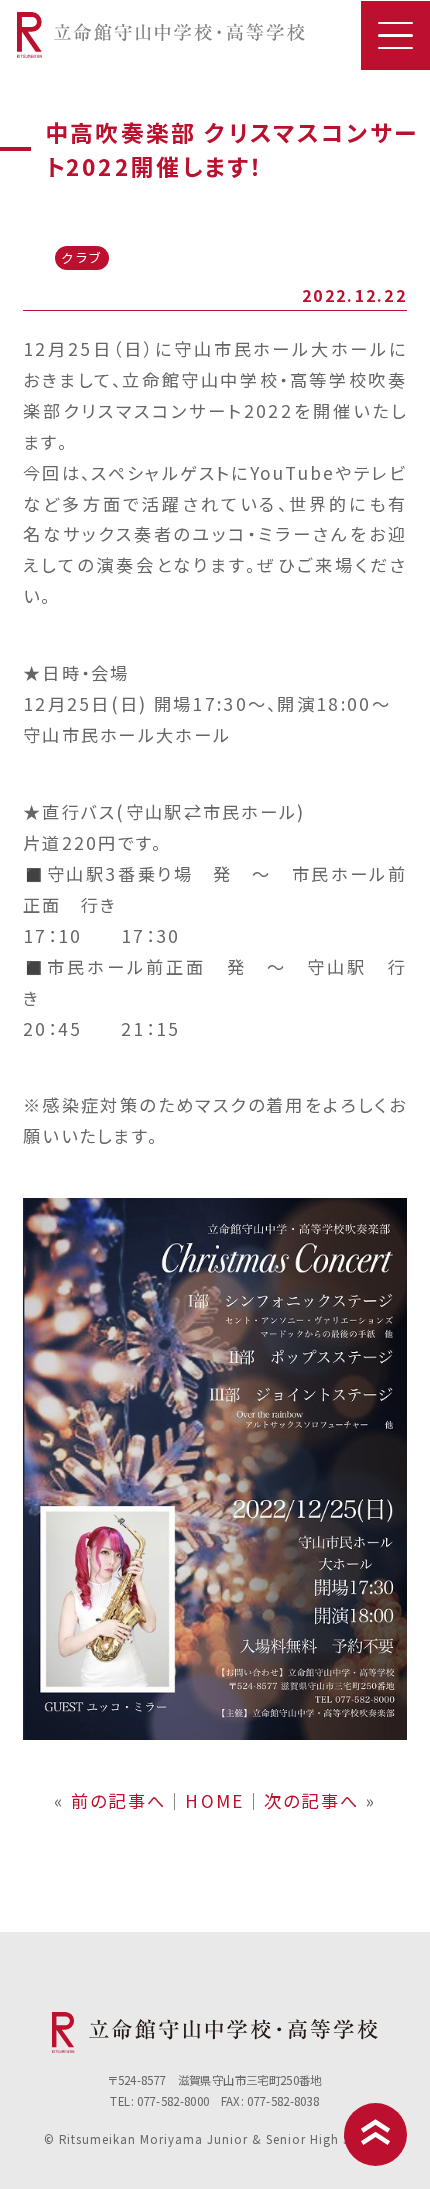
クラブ (81, 257)
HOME (214, 1800)
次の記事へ (311, 1800)
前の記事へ (118, 1800)
